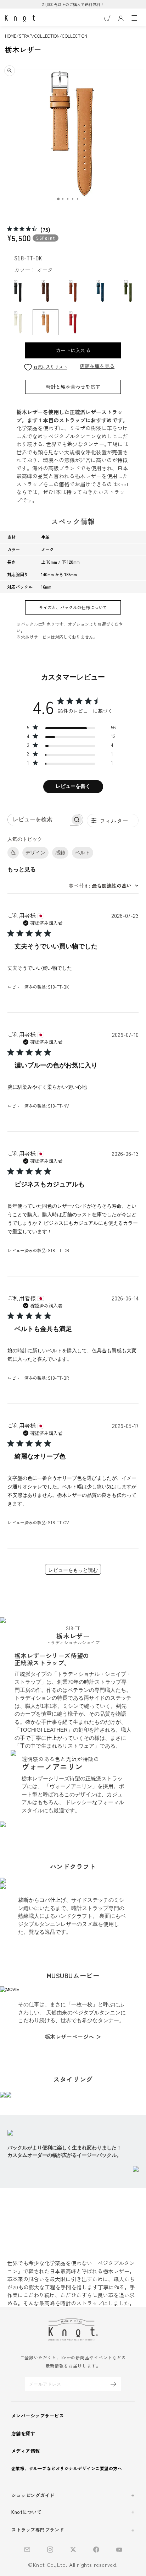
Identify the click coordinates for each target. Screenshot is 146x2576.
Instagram (50, 2550)
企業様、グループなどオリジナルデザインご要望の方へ (67, 2468)
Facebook (96, 2550)
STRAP (25, 36)
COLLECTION (47, 36)
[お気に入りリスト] (28, 367)
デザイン (35, 853)
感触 (60, 853)
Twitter (73, 2550)
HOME (11, 36)
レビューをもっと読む (73, 1570)
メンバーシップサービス (38, 2416)
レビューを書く (73, 786)
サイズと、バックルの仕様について (73, 607)
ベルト (83, 853)
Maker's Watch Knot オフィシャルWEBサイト (20, 18)
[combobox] (104, 886)
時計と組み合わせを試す (73, 386)
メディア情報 (26, 2451)
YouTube (119, 2550)
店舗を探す (23, 2433)
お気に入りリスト (50, 367)
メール (27, 2550)
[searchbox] (39, 820)
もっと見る (22, 870)
